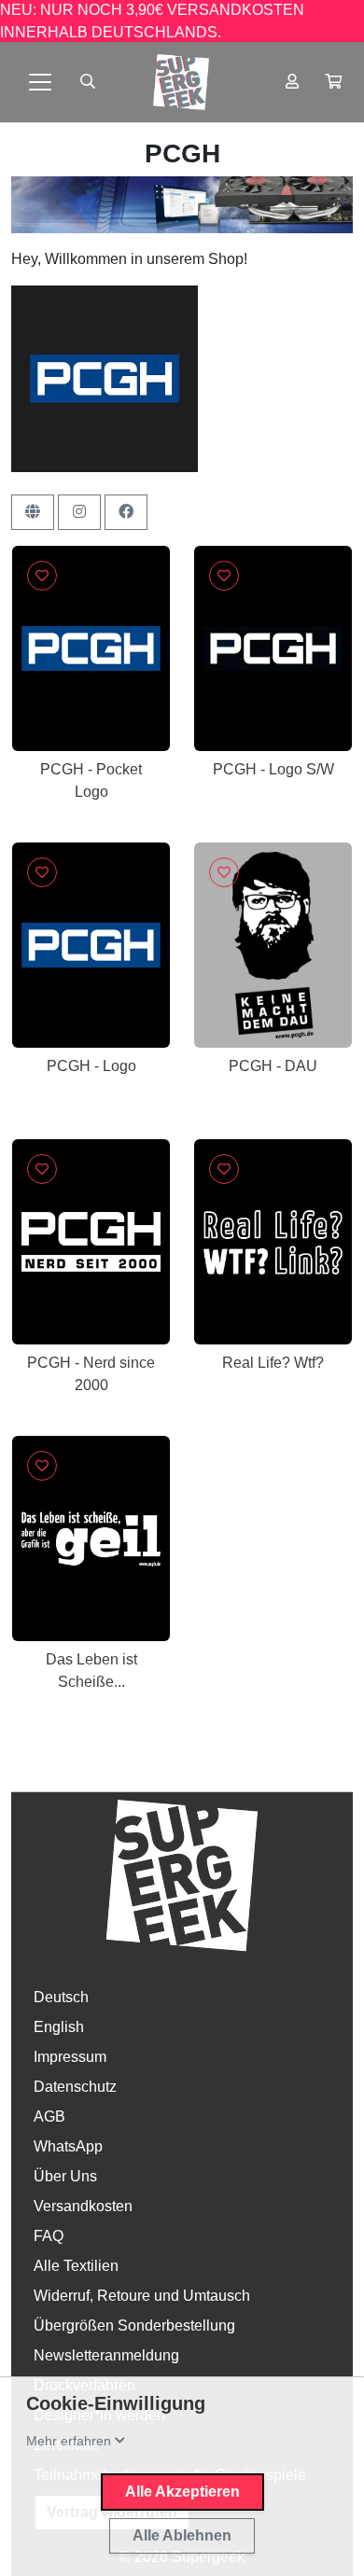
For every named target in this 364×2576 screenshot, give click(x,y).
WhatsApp (68, 2146)
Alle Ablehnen (182, 2535)
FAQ (49, 2236)
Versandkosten (83, 2206)
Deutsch (61, 1997)
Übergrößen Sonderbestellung (134, 2325)
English (59, 2027)
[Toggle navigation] (40, 82)
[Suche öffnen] (88, 82)
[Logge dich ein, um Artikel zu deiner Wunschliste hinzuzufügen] (42, 576)
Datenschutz (75, 2087)
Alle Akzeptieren (182, 2492)
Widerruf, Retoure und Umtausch (142, 2296)
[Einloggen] (292, 82)
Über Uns (65, 2176)
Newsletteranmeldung (106, 2355)
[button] (333, 82)
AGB (49, 2116)
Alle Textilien (76, 2266)
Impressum (70, 2057)
